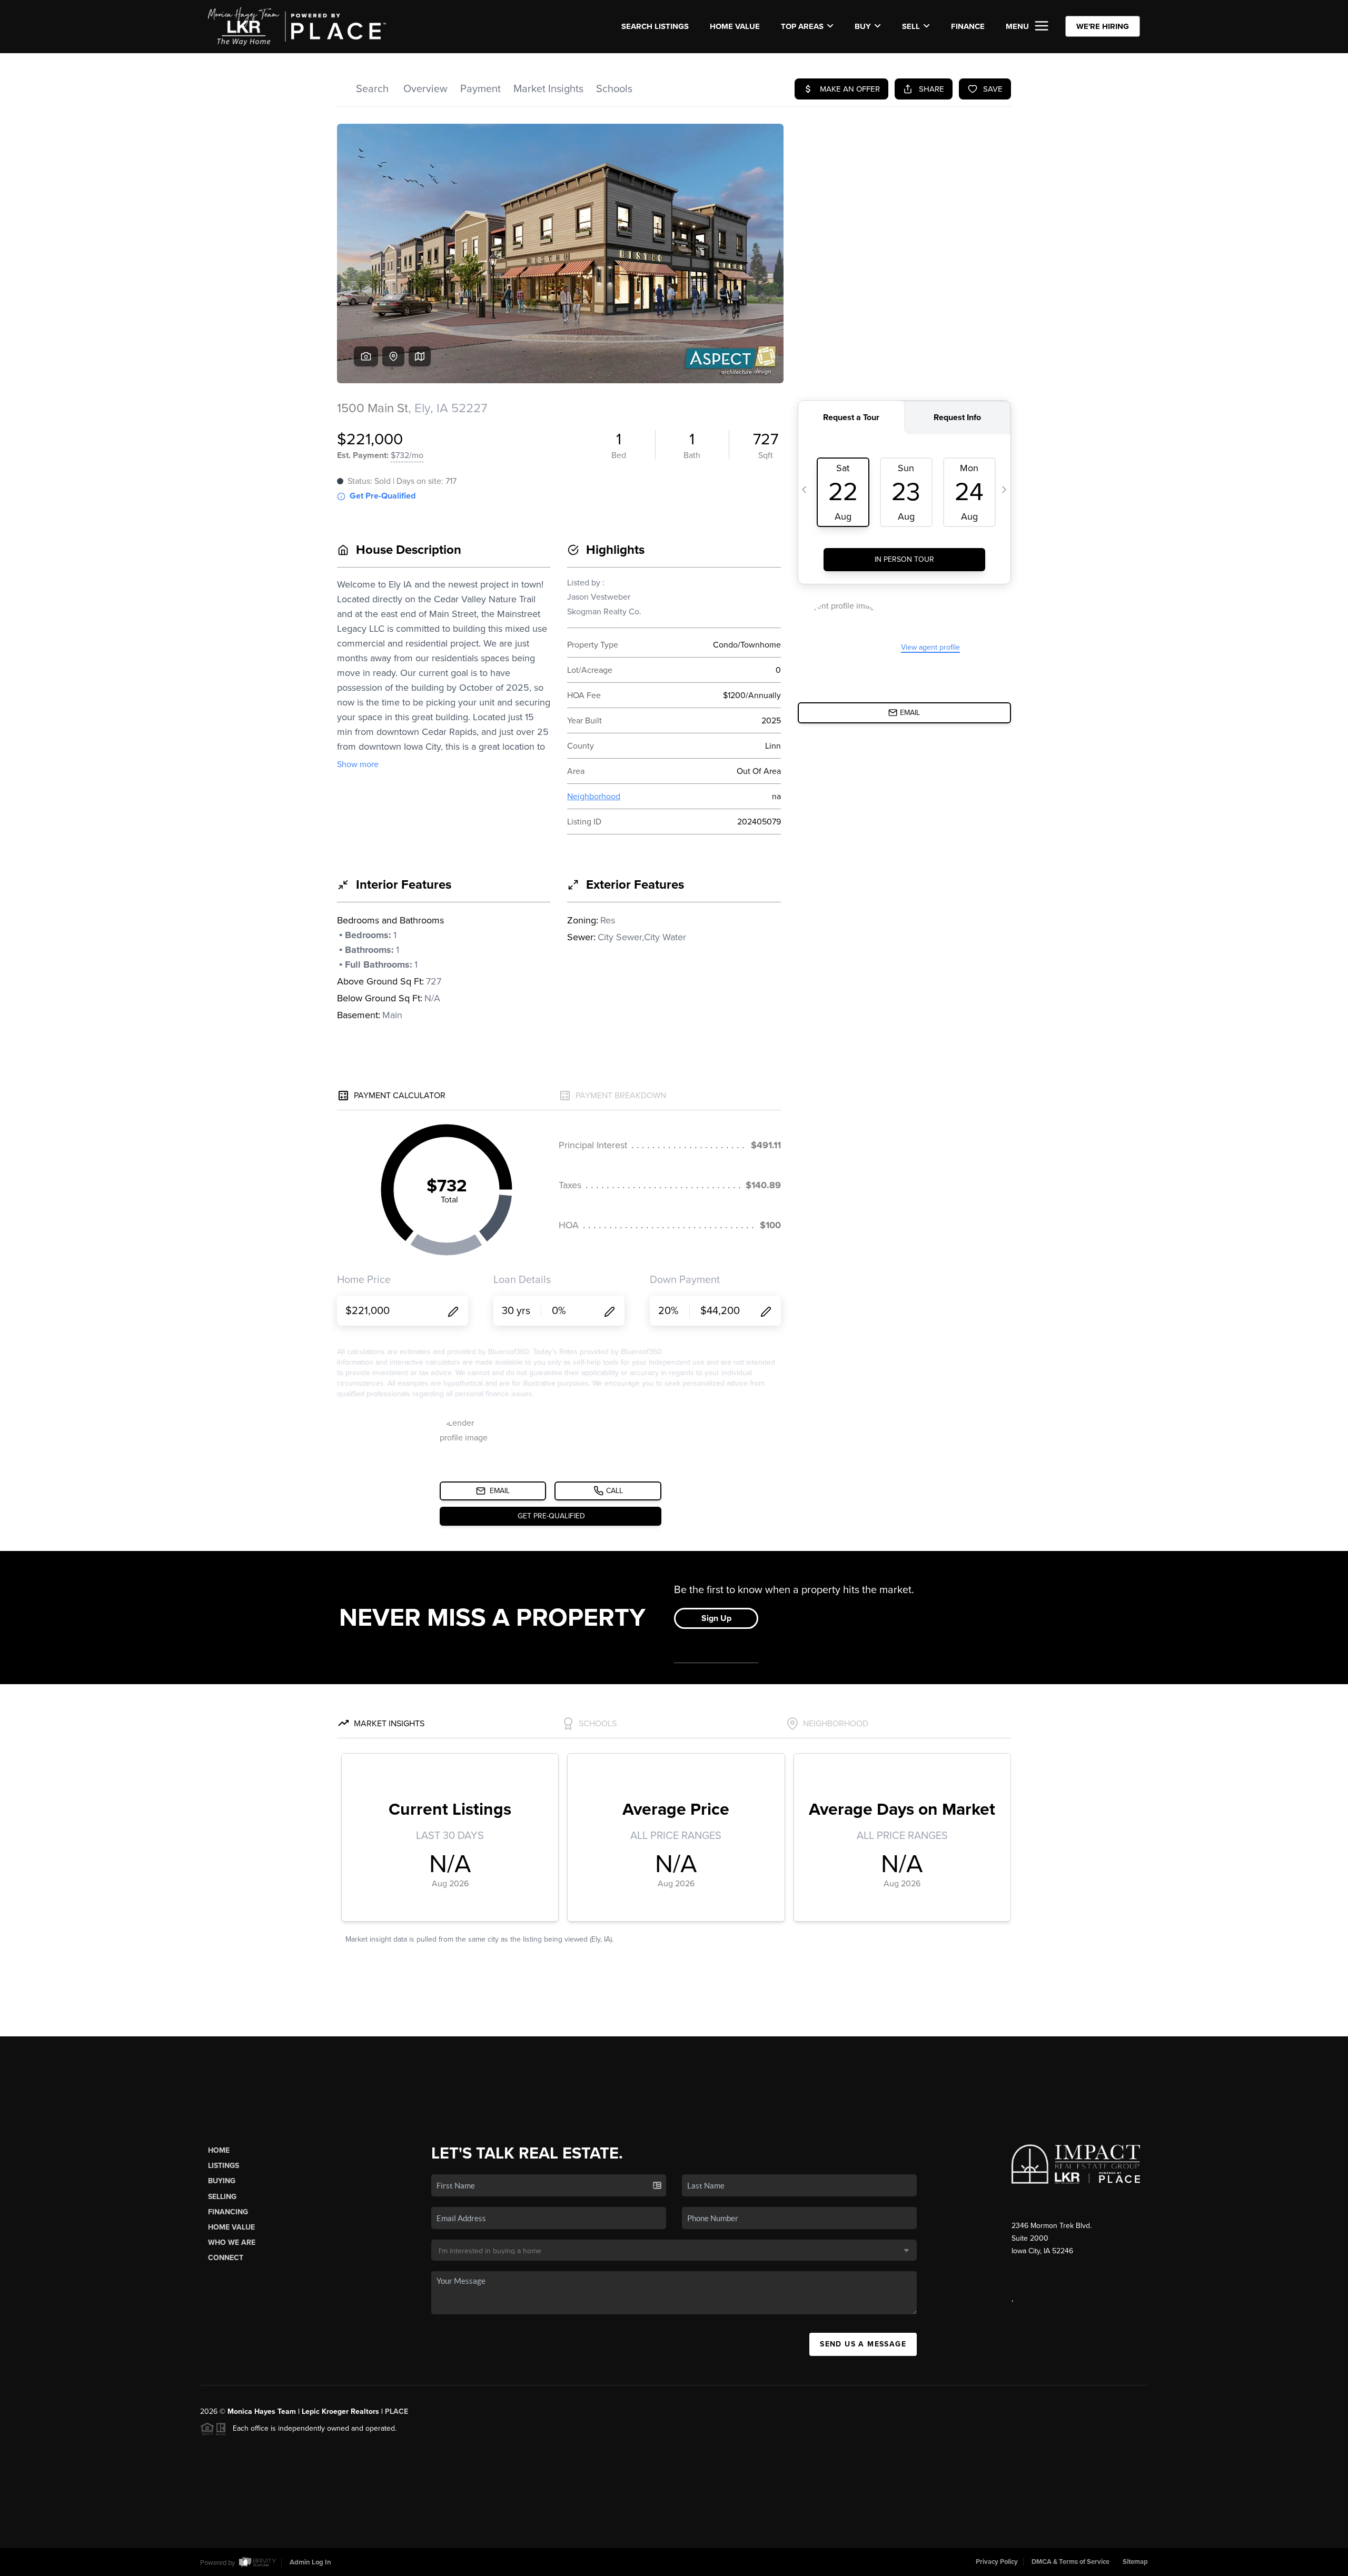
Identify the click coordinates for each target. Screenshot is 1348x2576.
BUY (863, 26)
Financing (228, 2212)
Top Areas (802, 26)
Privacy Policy (997, 2562)
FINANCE (968, 26)
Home (219, 2150)
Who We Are (232, 2242)
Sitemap (1135, 2562)
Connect (226, 2258)
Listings (224, 2166)
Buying (222, 2181)
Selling (222, 2197)
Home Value (735, 26)
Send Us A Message (863, 2344)
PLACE (397, 2411)
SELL (911, 26)
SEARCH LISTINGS (655, 26)
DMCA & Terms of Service (1071, 2562)
